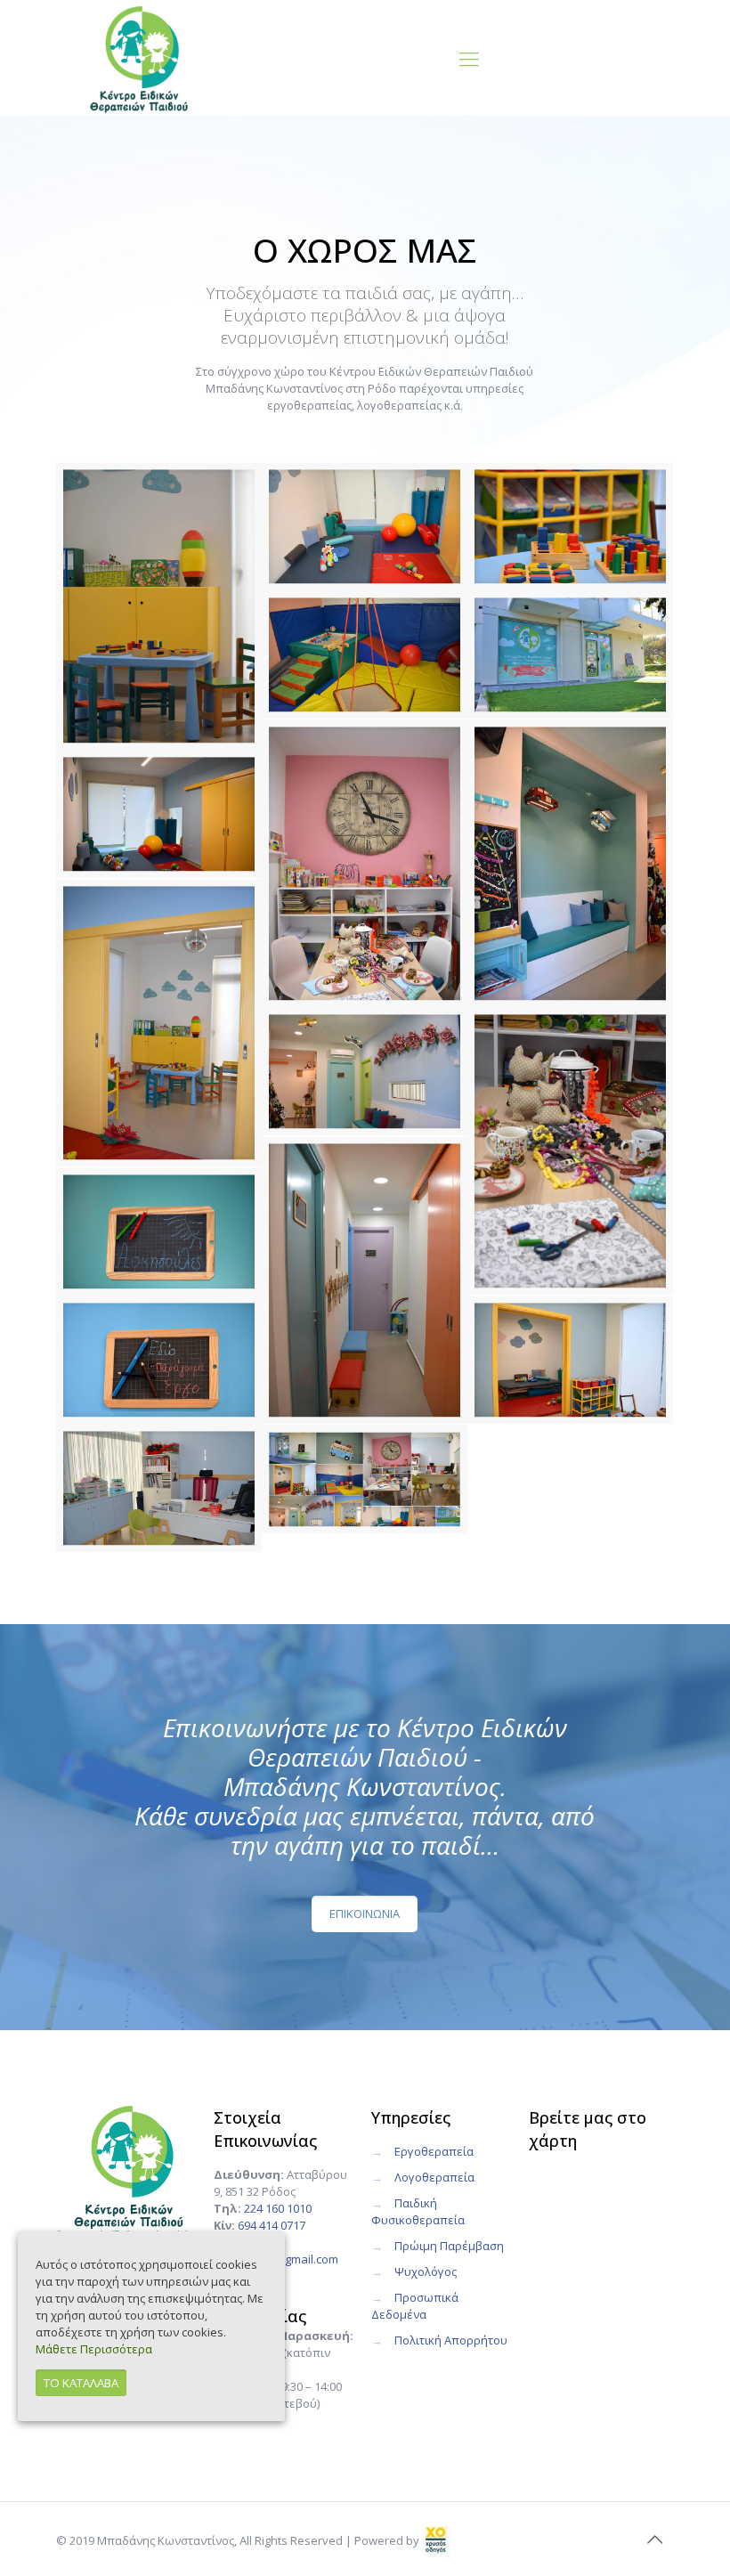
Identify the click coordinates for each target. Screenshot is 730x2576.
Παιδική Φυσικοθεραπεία (418, 2211)
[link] (436, 2540)
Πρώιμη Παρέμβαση (449, 2246)
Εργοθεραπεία (434, 2151)
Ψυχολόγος (426, 2271)
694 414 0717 (272, 2225)
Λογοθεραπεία (434, 2177)
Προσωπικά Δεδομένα (415, 2306)
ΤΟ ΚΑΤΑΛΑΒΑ (81, 2383)
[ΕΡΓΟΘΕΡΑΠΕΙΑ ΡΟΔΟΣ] (139, 58)
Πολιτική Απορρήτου (451, 2340)
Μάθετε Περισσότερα (94, 2349)
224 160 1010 (278, 2208)
